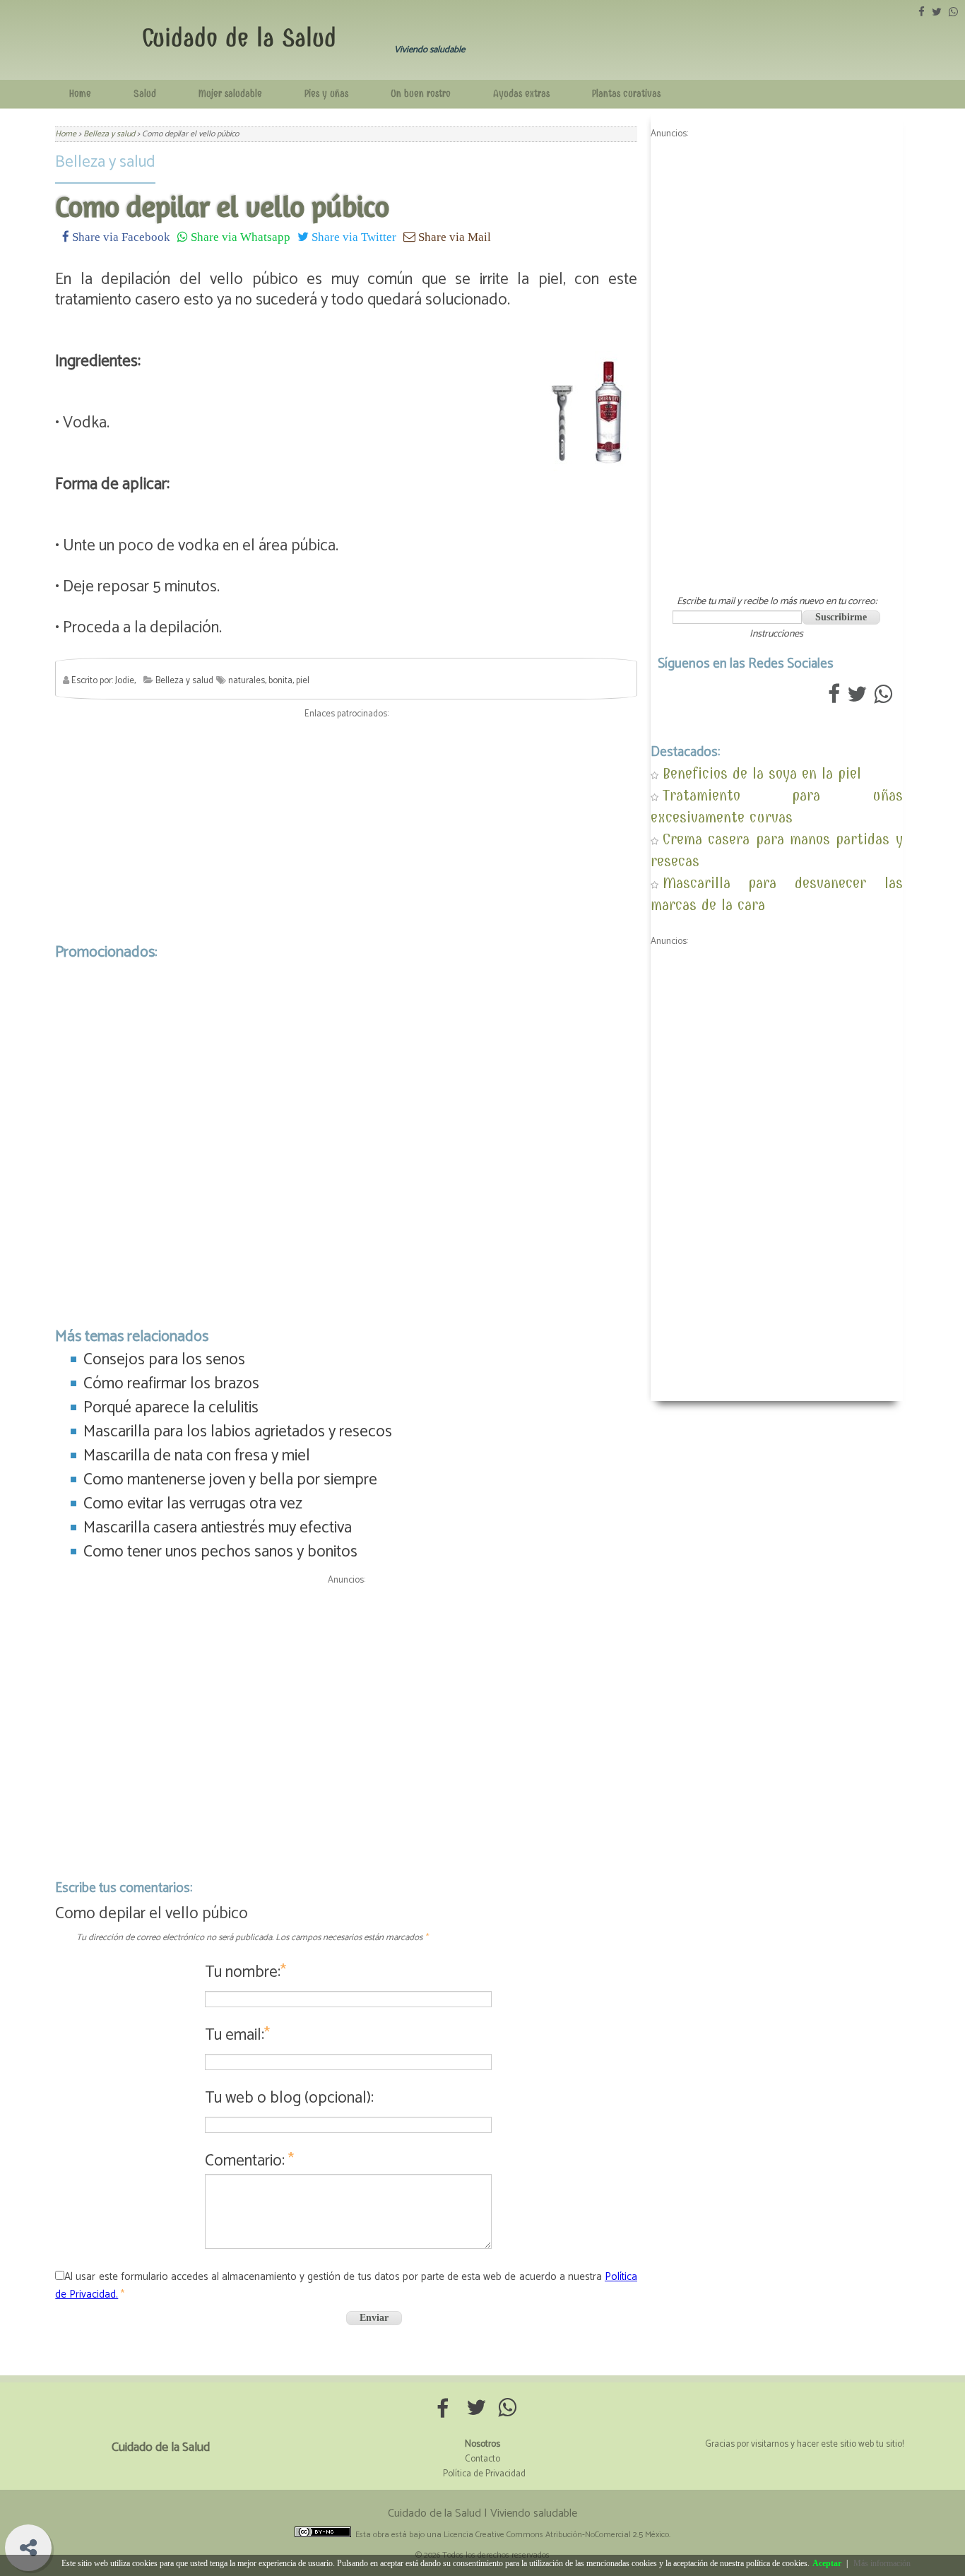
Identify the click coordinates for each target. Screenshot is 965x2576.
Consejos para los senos (164, 1360)
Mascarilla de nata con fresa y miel (197, 1456)
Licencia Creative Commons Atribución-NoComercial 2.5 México (556, 2535)
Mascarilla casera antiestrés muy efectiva (218, 1528)
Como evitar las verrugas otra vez (193, 1504)
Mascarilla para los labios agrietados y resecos (238, 1432)
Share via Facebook (120, 236)
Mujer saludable (230, 94)
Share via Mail (453, 236)
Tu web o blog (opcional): (289, 2098)
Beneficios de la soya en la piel (762, 773)
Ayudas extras (521, 94)
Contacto (482, 2459)
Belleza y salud (105, 162)
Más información (882, 2563)
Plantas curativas (626, 94)
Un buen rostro (421, 94)
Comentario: (249, 2161)
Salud (145, 94)
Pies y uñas (326, 94)
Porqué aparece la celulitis (171, 1408)
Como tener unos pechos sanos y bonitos (220, 1552)
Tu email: (237, 2035)
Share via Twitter (353, 236)
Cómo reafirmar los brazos (171, 1384)
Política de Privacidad (484, 2474)
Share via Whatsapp (239, 236)
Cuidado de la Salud (239, 38)
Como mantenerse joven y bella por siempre (230, 1480)
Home (80, 94)
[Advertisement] (346, 827)
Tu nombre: (245, 1972)
